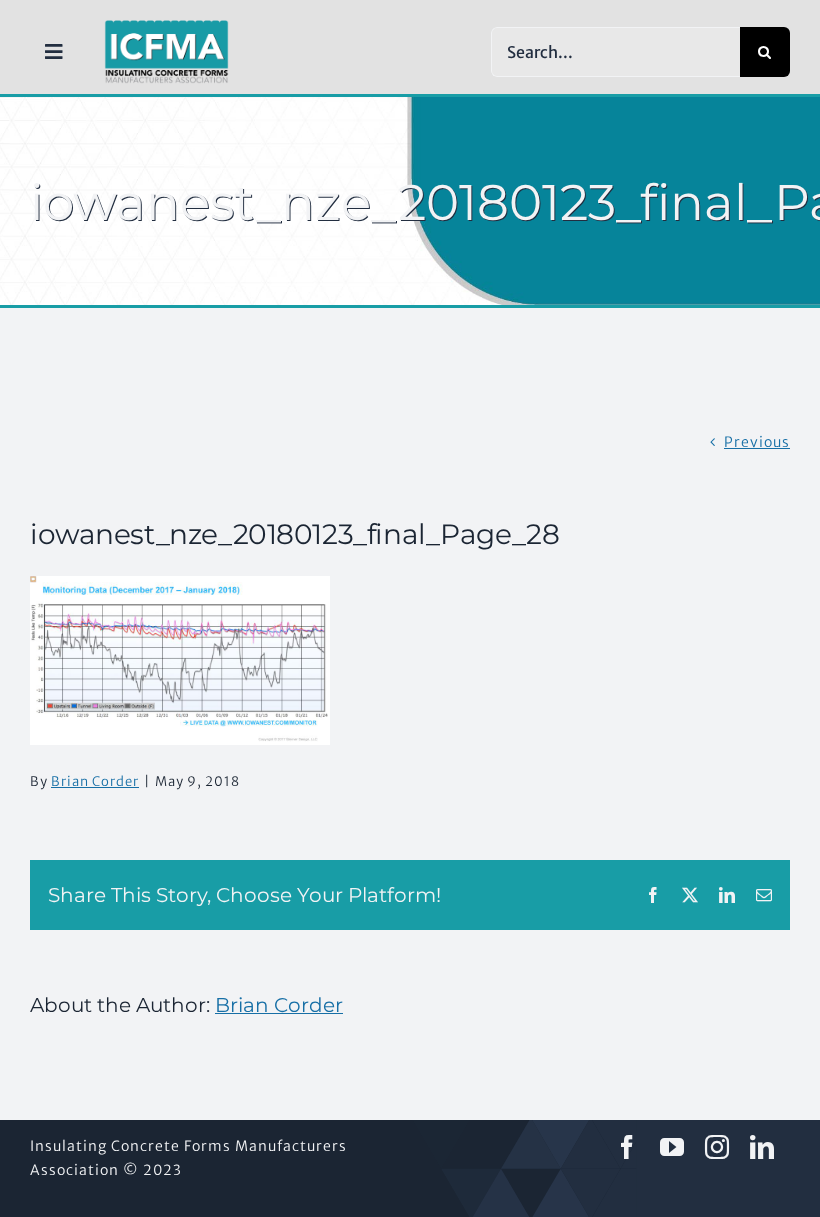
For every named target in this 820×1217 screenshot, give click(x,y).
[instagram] (717, 1147)
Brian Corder (95, 781)
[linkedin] (762, 1147)
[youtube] (672, 1147)
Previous (757, 442)
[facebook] (627, 1147)
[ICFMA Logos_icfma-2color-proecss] (166, 27)
